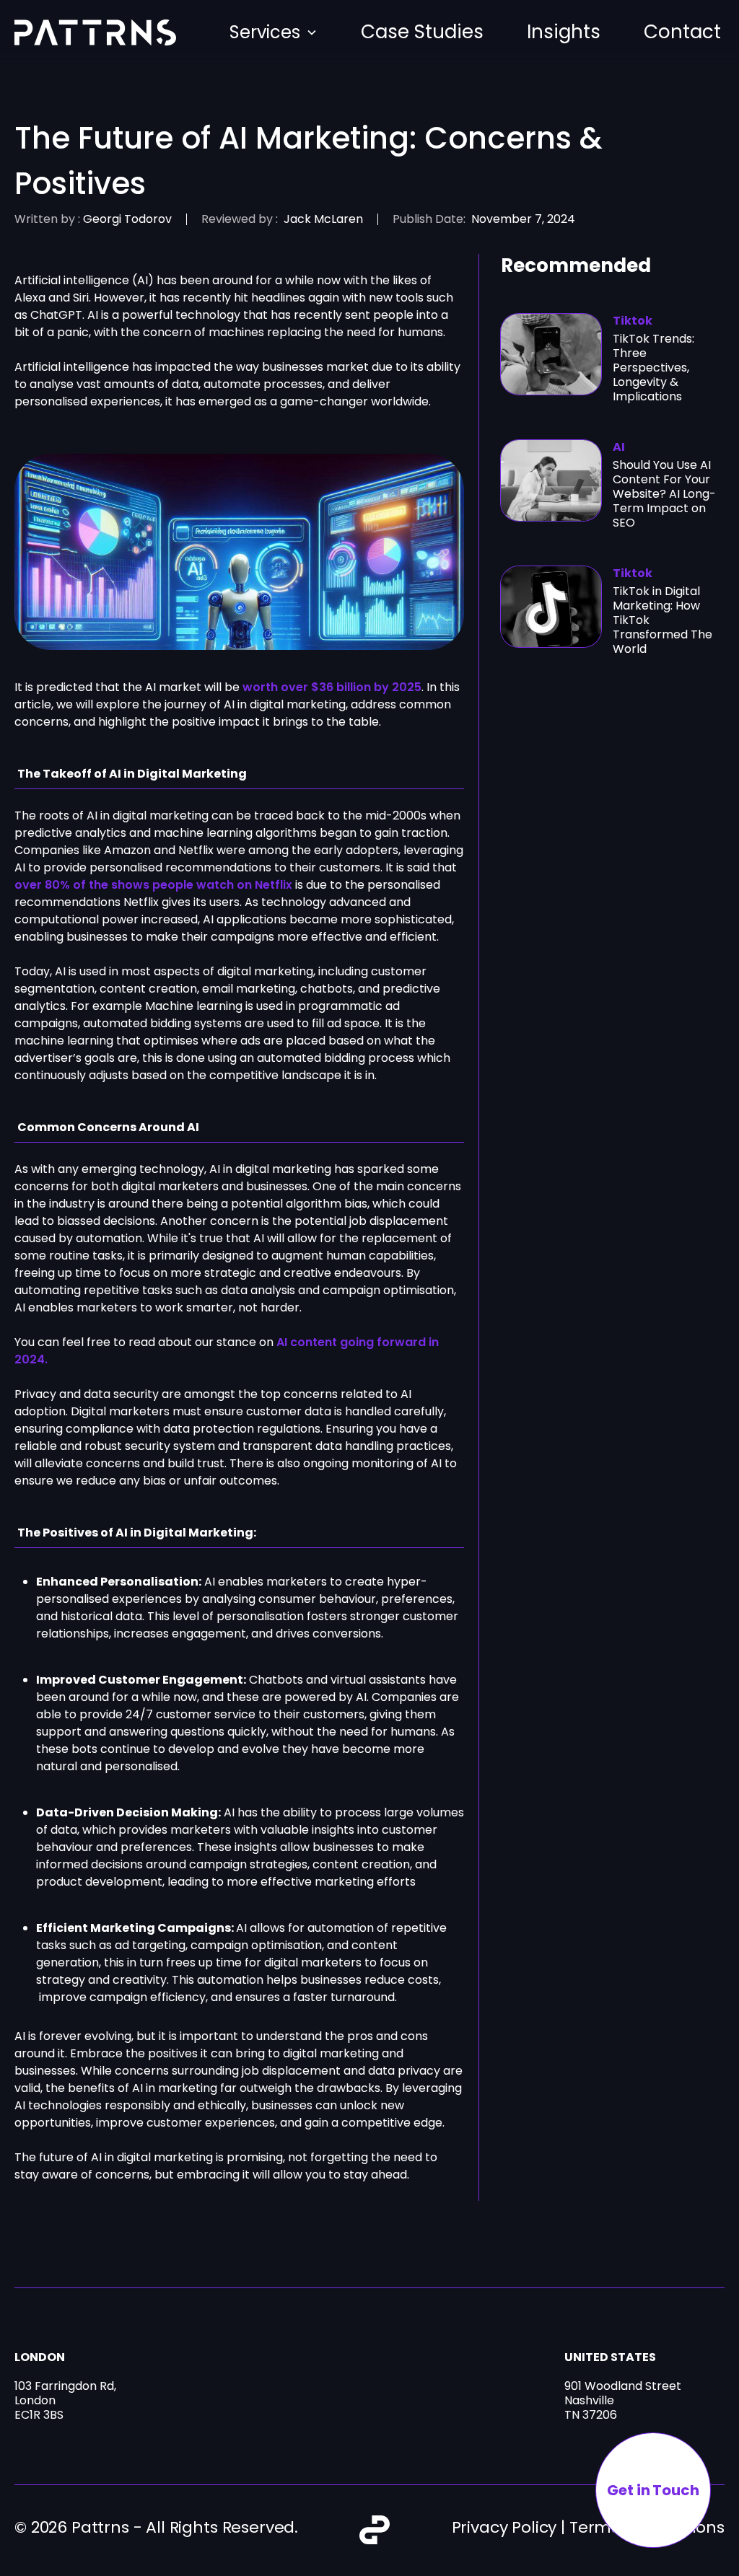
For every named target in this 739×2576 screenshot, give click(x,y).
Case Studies (422, 32)
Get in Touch (653, 2490)
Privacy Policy (504, 2527)
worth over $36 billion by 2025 (332, 687)
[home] (95, 32)
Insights (564, 32)
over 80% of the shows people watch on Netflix (153, 885)
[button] (274, 32)
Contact (682, 32)
